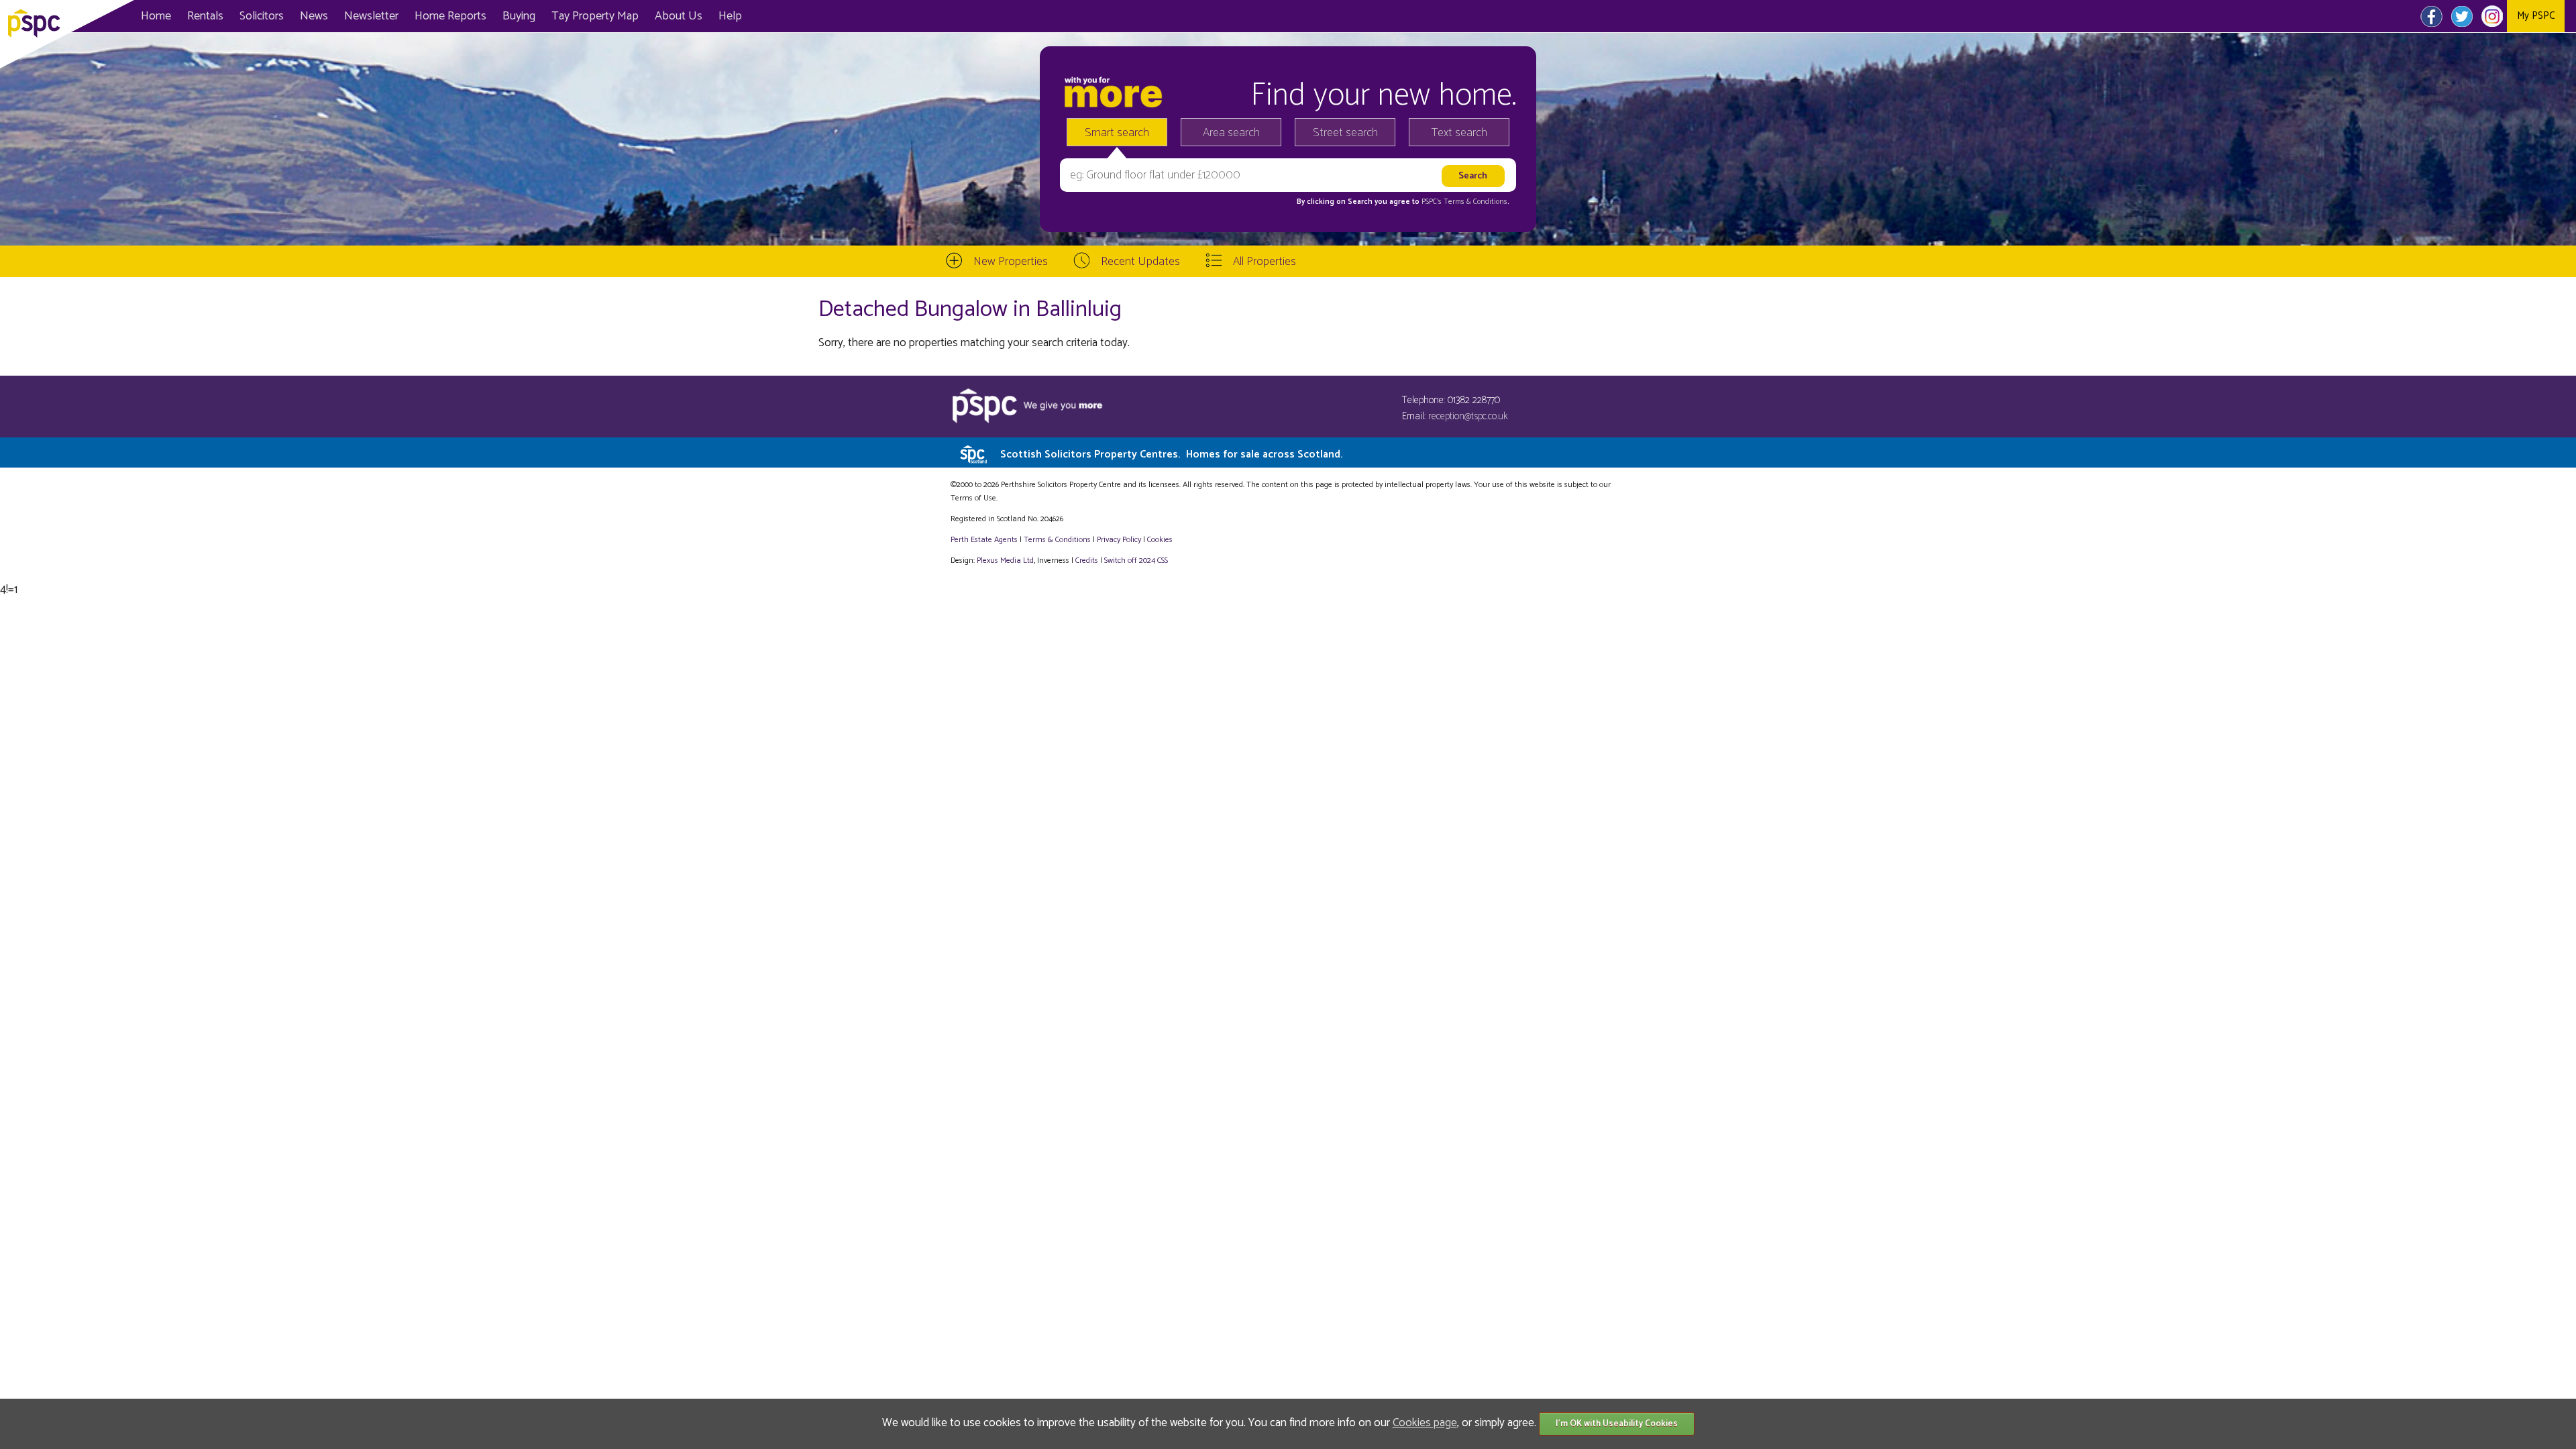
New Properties (1011, 262)
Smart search (1117, 133)
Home (156, 16)
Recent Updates (1140, 262)
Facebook (2431, 16)
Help (730, 16)
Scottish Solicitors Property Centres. (1171, 454)
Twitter (2462, 16)
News (314, 16)
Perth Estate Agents (984, 540)
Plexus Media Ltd (1005, 560)
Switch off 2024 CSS (1136, 560)
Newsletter (371, 16)
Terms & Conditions (1057, 540)
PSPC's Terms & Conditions (1464, 202)
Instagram (2492, 16)
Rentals (205, 16)
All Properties (1265, 262)
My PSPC (2536, 16)
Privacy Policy (1119, 540)
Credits (1087, 560)
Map (595, 16)
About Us (679, 16)
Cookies (1160, 540)
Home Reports (450, 16)
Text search (1459, 133)
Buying (519, 16)
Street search (1345, 133)
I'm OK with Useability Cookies (1617, 1424)
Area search (1231, 133)
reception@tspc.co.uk (1468, 416)
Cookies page (1425, 1423)
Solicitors (262, 16)
